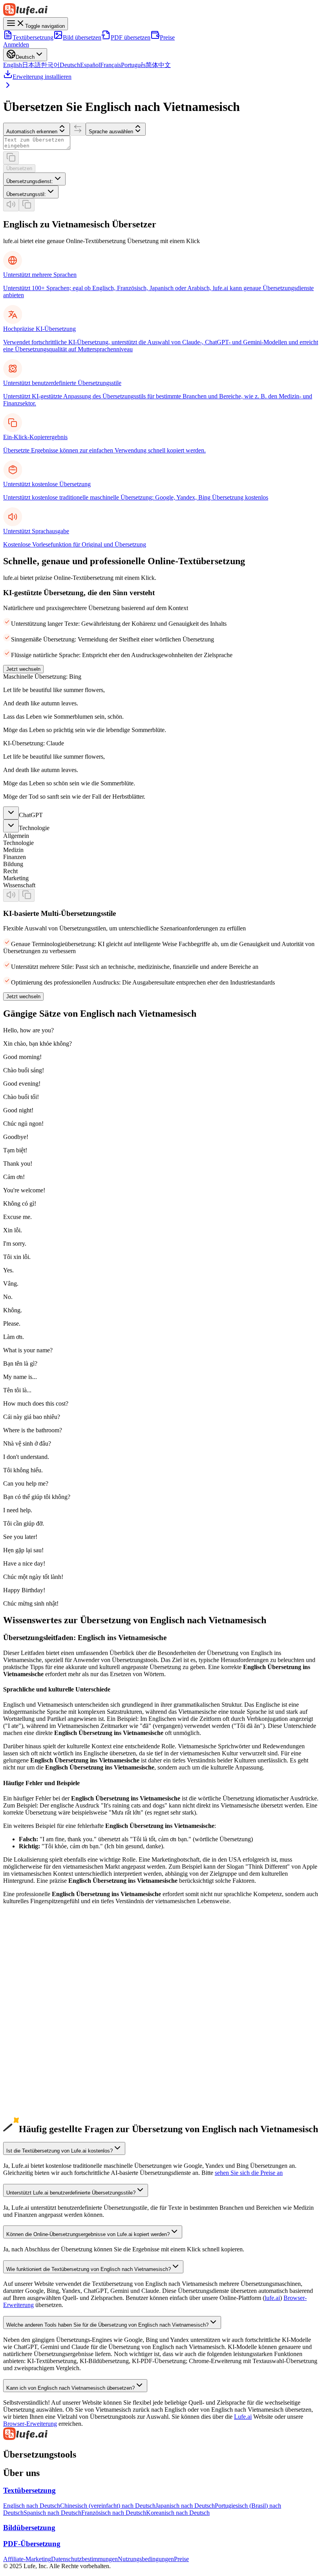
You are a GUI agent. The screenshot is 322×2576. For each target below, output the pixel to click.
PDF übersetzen (131, 37)
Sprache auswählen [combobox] (111, 132)
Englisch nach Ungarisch (34, 2124)
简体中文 (158, 65)
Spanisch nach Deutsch (52, 2513)
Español (90, 65)
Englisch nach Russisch (32, 2018)
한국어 (50, 65)
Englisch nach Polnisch (32, 2054)
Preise (167, 37)
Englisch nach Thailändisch (37, 2089)
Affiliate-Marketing (27, 2559)
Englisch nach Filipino (31, 2075)
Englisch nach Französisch (36, 1997)
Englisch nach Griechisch (35, 2096)
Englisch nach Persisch (32, 2082)
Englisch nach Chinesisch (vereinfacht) (51, 1962)
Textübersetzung (33, 37)
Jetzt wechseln (23, 669)
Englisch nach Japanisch (33, 1969)
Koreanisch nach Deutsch (178, 2513)
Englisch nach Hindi (28, 2032)
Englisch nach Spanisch (33, 1990)
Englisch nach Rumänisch (35, 2117)
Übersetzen (19, 168)
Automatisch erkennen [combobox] (32, 132)
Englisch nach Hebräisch (34, 2068)
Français (111, 65)
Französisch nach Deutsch (114, 2513)
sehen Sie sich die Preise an (249, 2173)
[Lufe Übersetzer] (161, 10)
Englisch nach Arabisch (32, 2025)
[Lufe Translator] (161, 2434)
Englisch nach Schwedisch (36, 2103)
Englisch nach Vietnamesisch (39, 2039)
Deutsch (70, 65)
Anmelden (16, 45)
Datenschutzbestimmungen (84, 2559)
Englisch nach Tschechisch (37, 2110)
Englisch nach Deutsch (32, 1983)
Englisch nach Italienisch (34, 2011)
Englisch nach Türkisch (32, 2061)
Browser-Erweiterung (30, 2424)
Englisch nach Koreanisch (36, 1976)
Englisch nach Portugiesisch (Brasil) (48, 2004)
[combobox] (34, 179)
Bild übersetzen (82, 37)
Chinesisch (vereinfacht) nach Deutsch (108, 2506)
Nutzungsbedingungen (146, 2559)
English (13, 65)
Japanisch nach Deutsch (185, 2506)
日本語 (31, 65)
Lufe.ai (243, 2417)
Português (133, 65)
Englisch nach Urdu (28, 2046)
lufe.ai (272, 2298)
